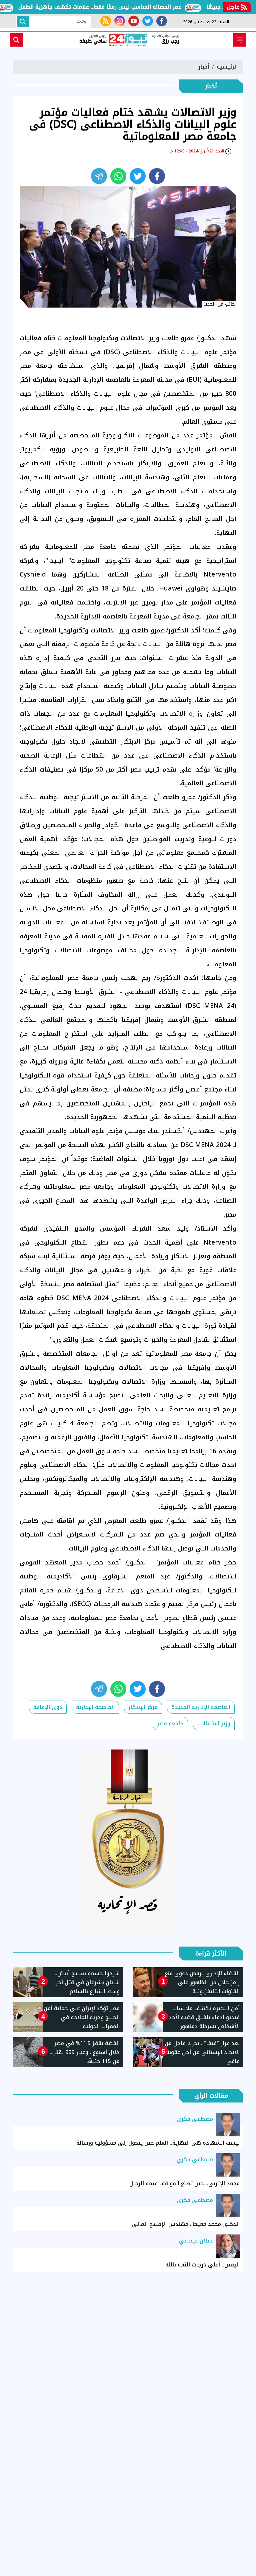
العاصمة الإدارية (95, 1707)
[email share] (99, 176)
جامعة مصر (170, 1723)
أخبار (204, 67)
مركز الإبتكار (143, 1707)
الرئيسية (227, 67)
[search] (16, 40)
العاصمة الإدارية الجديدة (201, 1707)
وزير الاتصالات (214, 1723)
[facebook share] (157, 176)
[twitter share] (138, 176)
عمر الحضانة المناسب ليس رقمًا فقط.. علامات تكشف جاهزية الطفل (127, 7)
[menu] (240, 40)
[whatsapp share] (118, 176)
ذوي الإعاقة (48, 1707)
